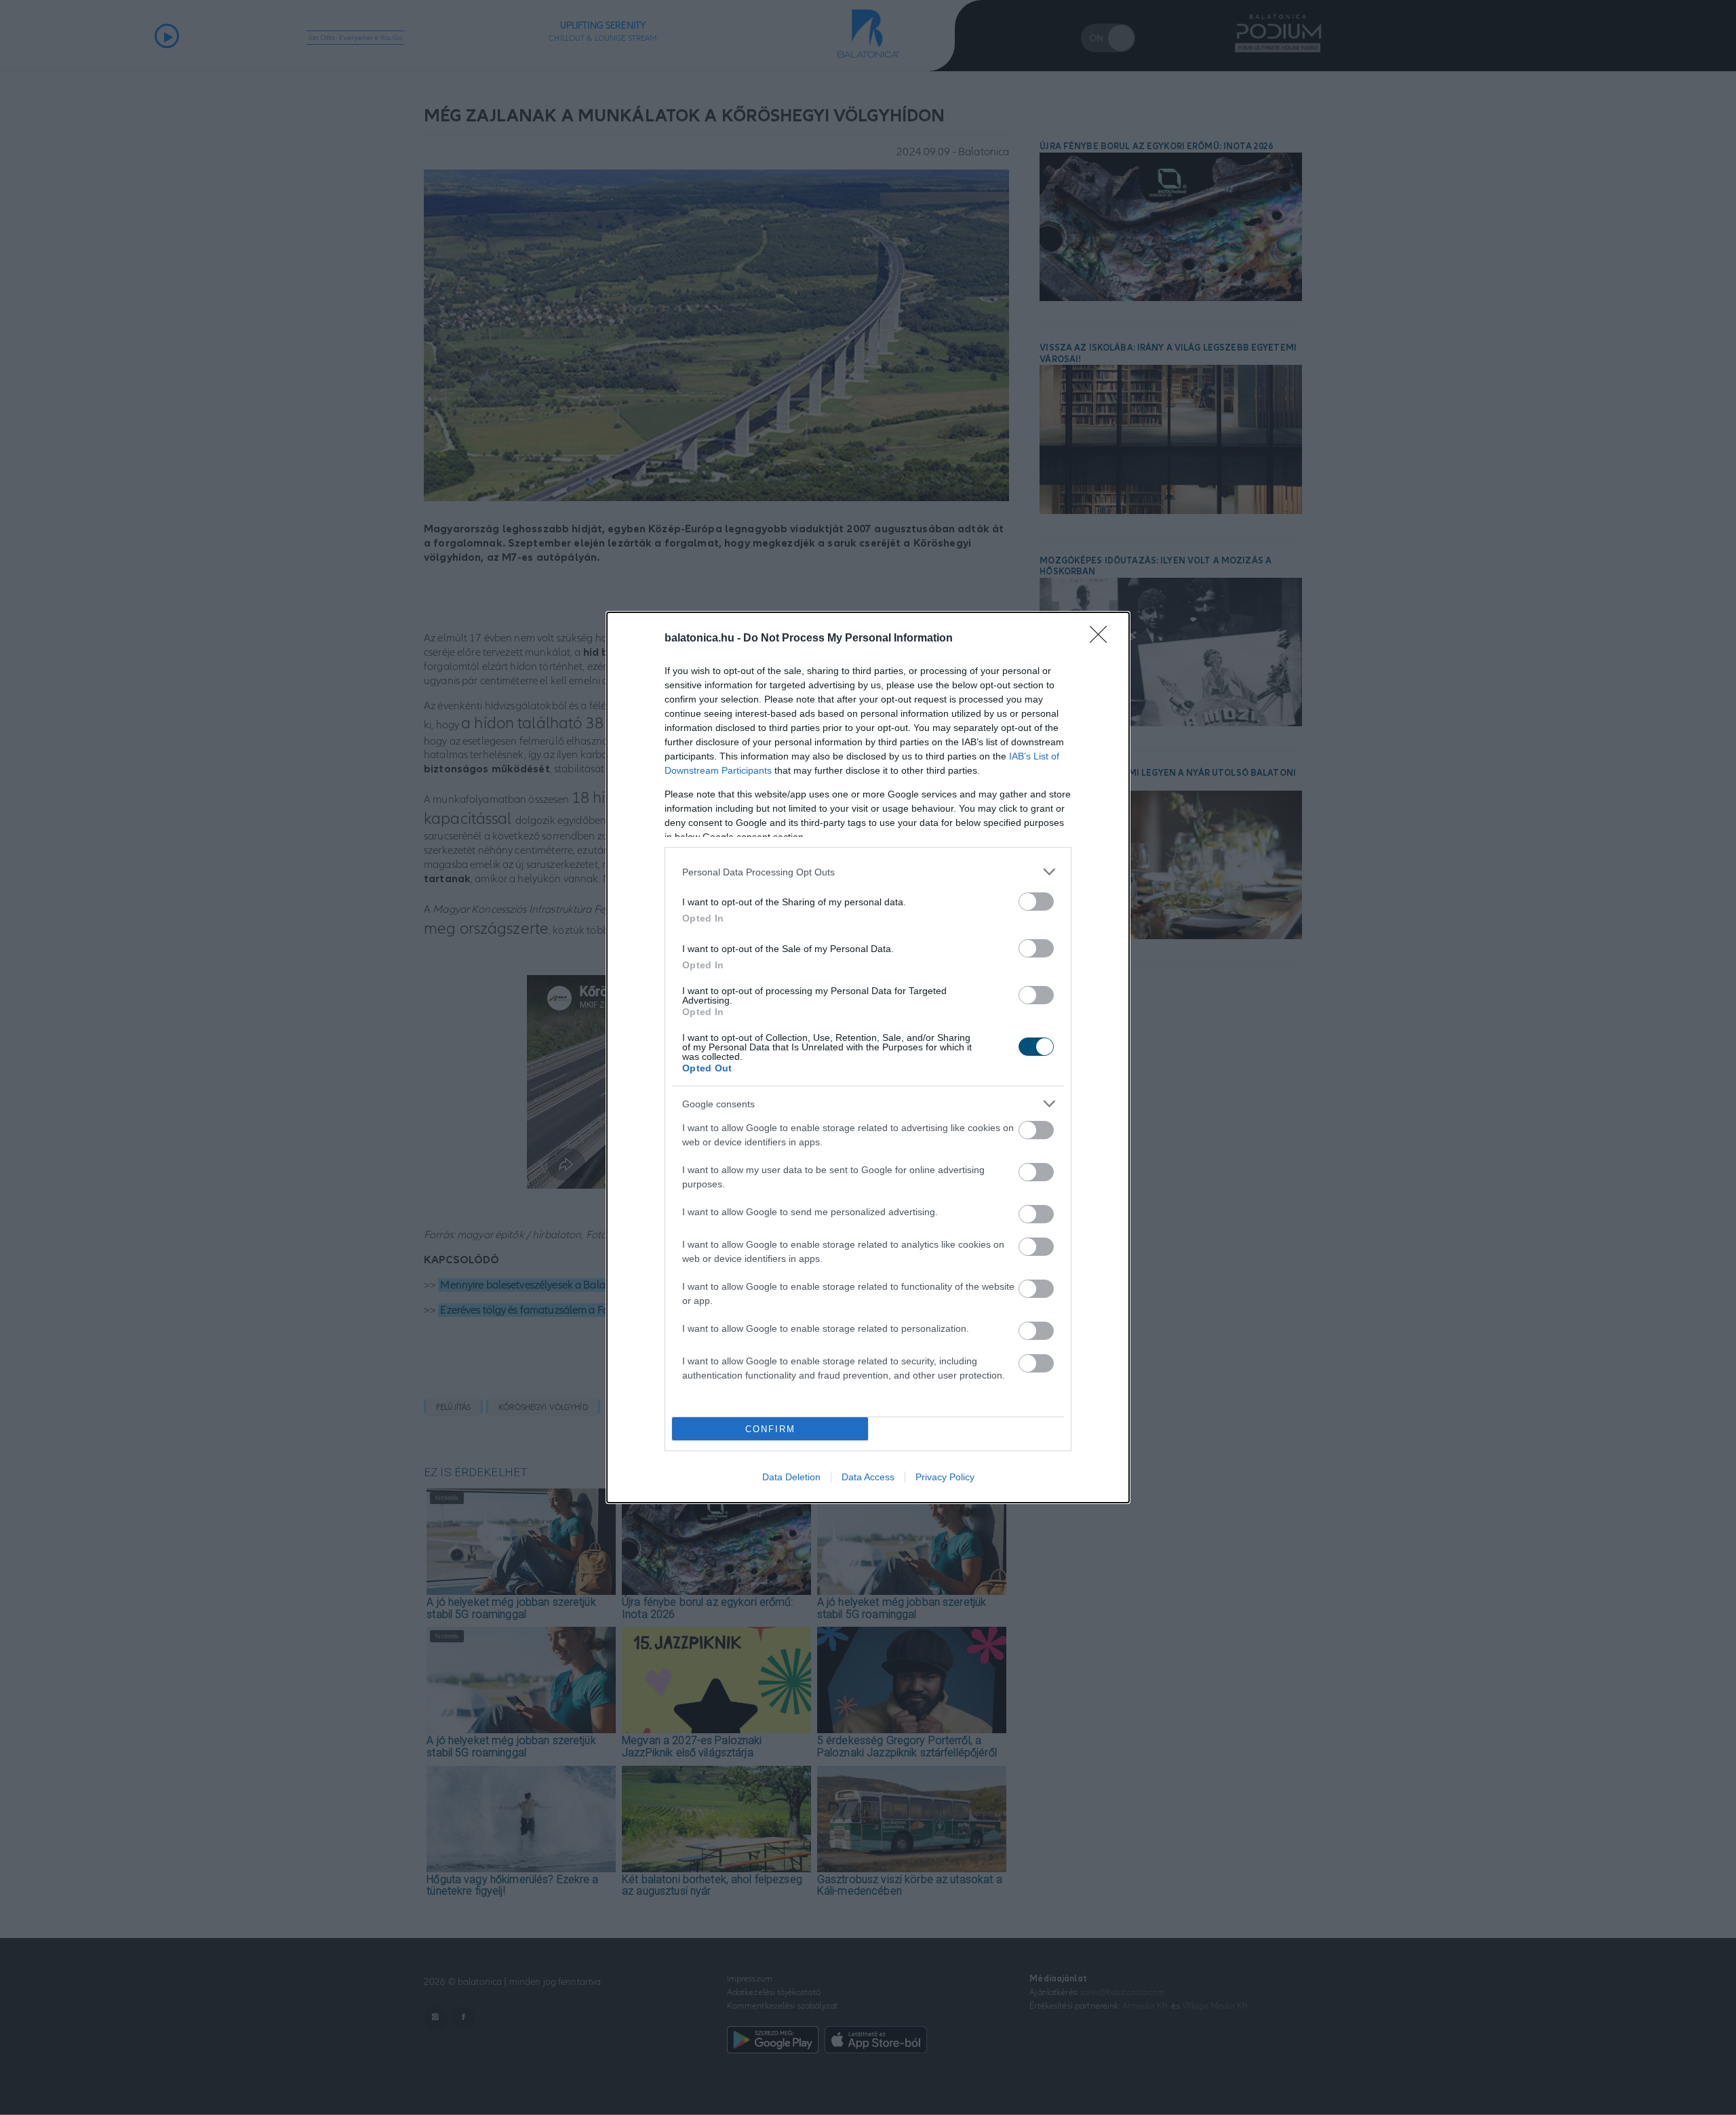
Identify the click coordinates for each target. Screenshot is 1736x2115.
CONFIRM (770, 1429)
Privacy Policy (945, 1477)
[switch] (1036, 902)
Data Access (868, 1477)
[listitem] (868, 872)
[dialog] (868, 1057)
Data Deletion (791, 1477)
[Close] (1103, 639)
